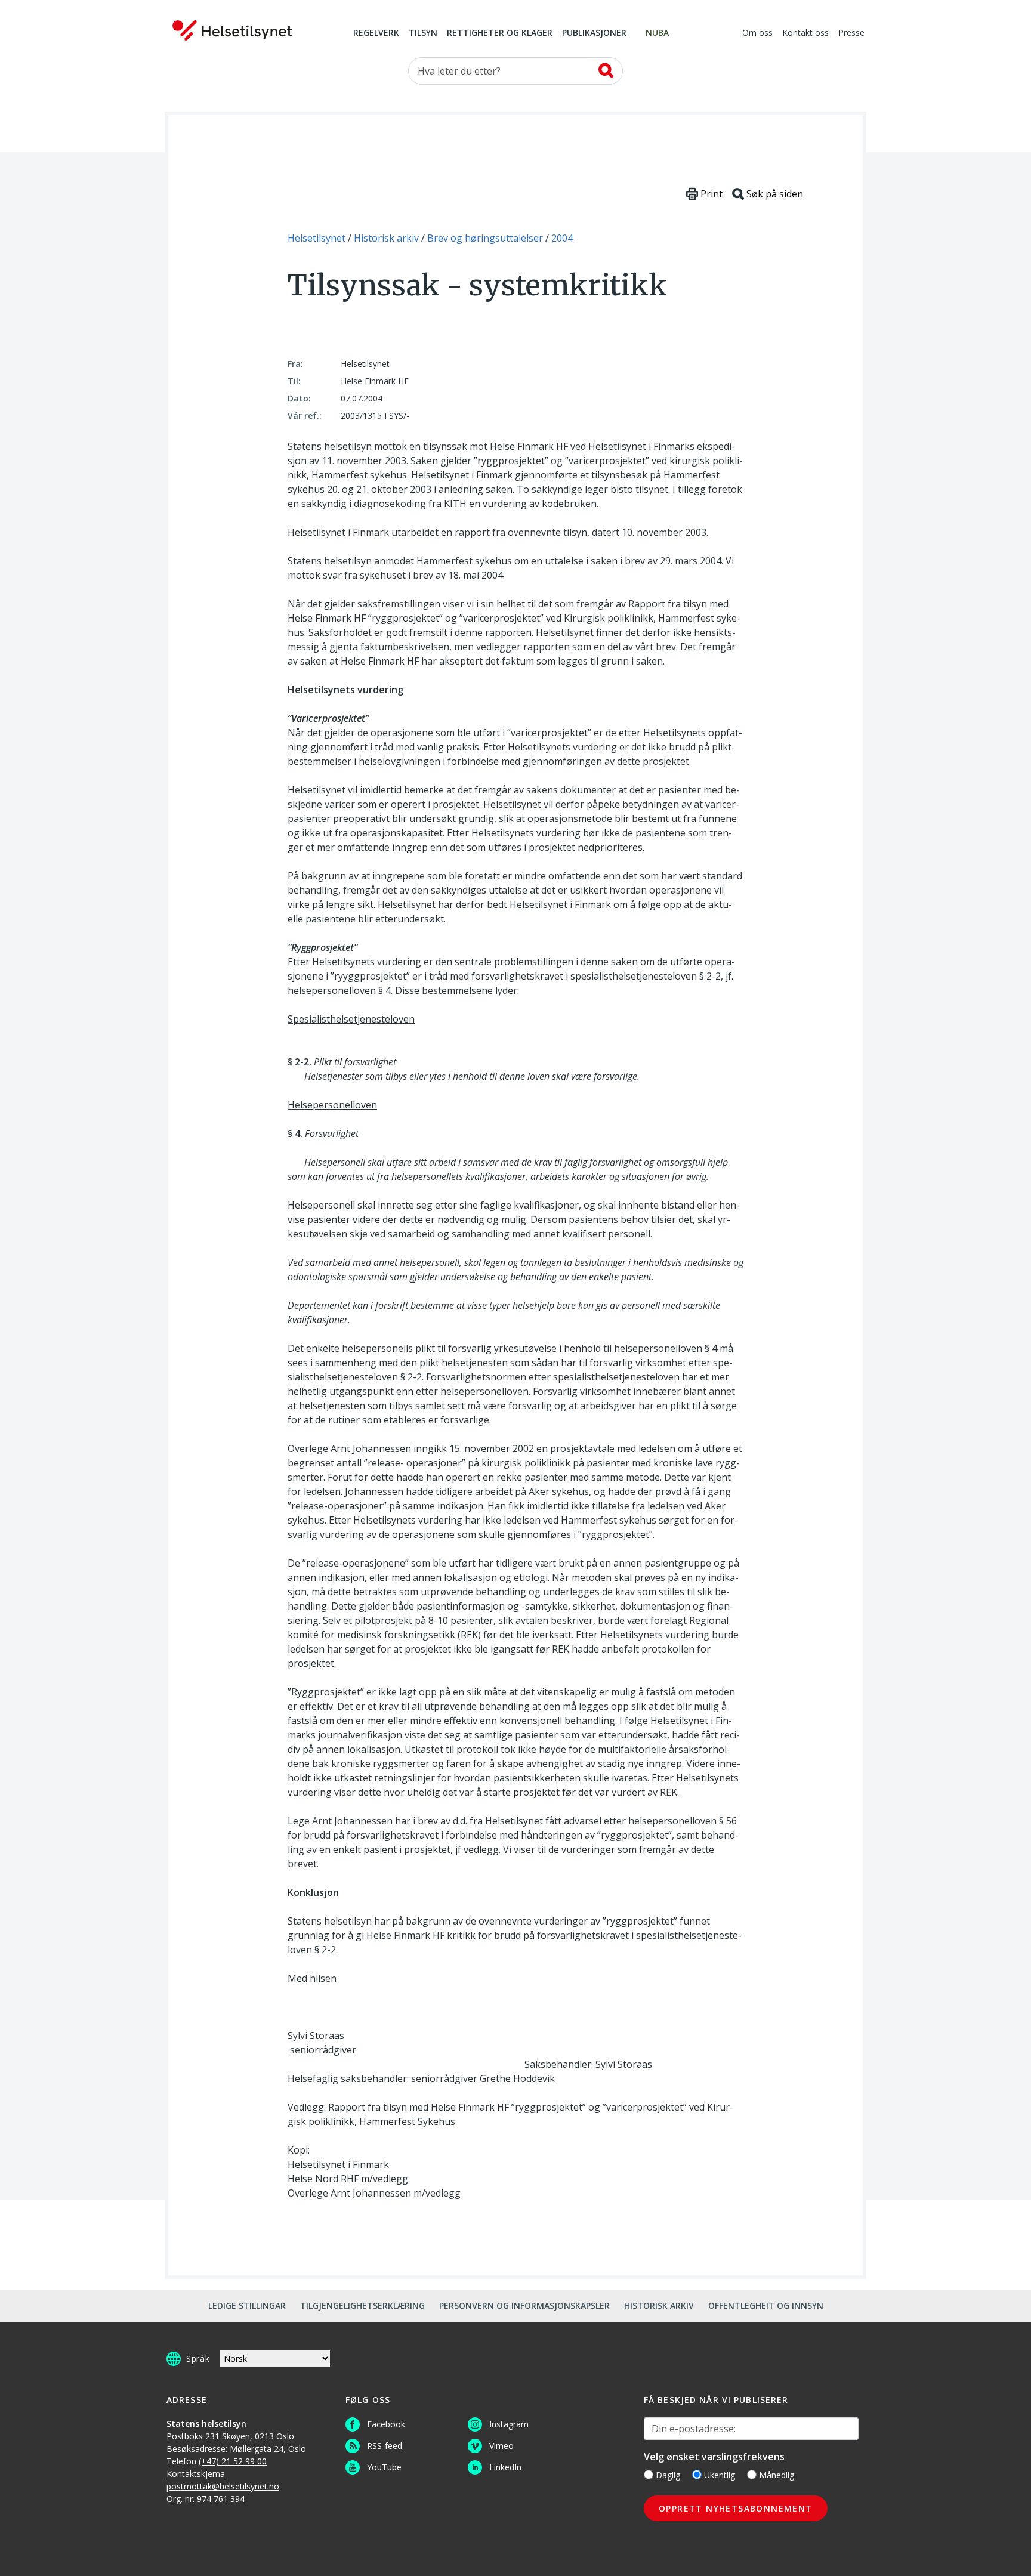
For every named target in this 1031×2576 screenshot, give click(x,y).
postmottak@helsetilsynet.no (223, 2486)
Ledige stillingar (247, 2305)
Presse (851, 33)
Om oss (757, 33)
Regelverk (376, 33)
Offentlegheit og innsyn (766, 2305)
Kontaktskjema (196, 2474)
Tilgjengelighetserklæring (362, 2305)
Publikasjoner (594, 33)
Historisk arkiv (659, 2305)
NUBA (657, 33)
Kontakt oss (805, 33)
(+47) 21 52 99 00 (233, 2461)
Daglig (668, 2475)
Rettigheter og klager (500, 33)
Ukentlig (720, 2475)
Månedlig (777, 2475)
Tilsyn (423, 33)
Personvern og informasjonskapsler (524, 2305)
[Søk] (606, 70)
